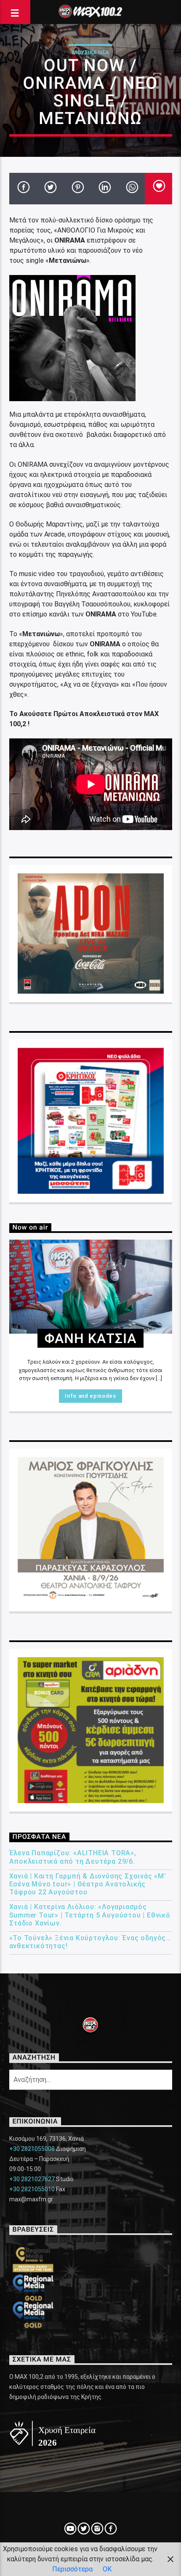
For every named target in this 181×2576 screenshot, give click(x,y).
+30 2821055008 (32, 2149)
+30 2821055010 (32, 2189)
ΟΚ (107, 2569)
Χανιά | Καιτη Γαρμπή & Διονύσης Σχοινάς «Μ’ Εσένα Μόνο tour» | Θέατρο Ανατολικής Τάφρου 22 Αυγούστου (88, 1884)
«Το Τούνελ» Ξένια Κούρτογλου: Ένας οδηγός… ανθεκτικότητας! (90, 1942)
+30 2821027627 (32, 2179)
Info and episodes (90, 1396)
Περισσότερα (72, 2569)
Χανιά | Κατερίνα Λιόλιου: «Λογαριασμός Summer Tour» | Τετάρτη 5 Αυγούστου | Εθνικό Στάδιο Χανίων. (90, 1915)
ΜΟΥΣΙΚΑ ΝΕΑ (90, 52)
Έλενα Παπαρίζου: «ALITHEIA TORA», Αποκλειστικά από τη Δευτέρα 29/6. (73, 1857)
